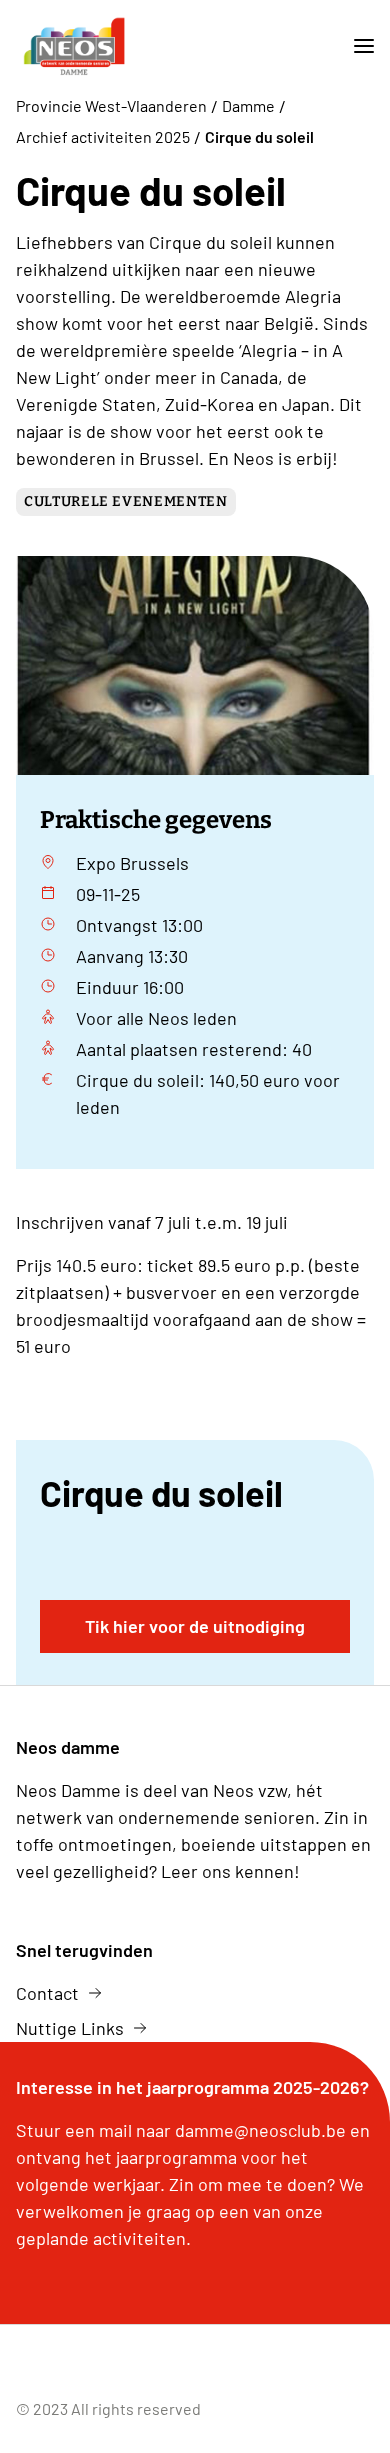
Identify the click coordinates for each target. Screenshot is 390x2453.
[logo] (74, 46)
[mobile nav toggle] (356, 46)
